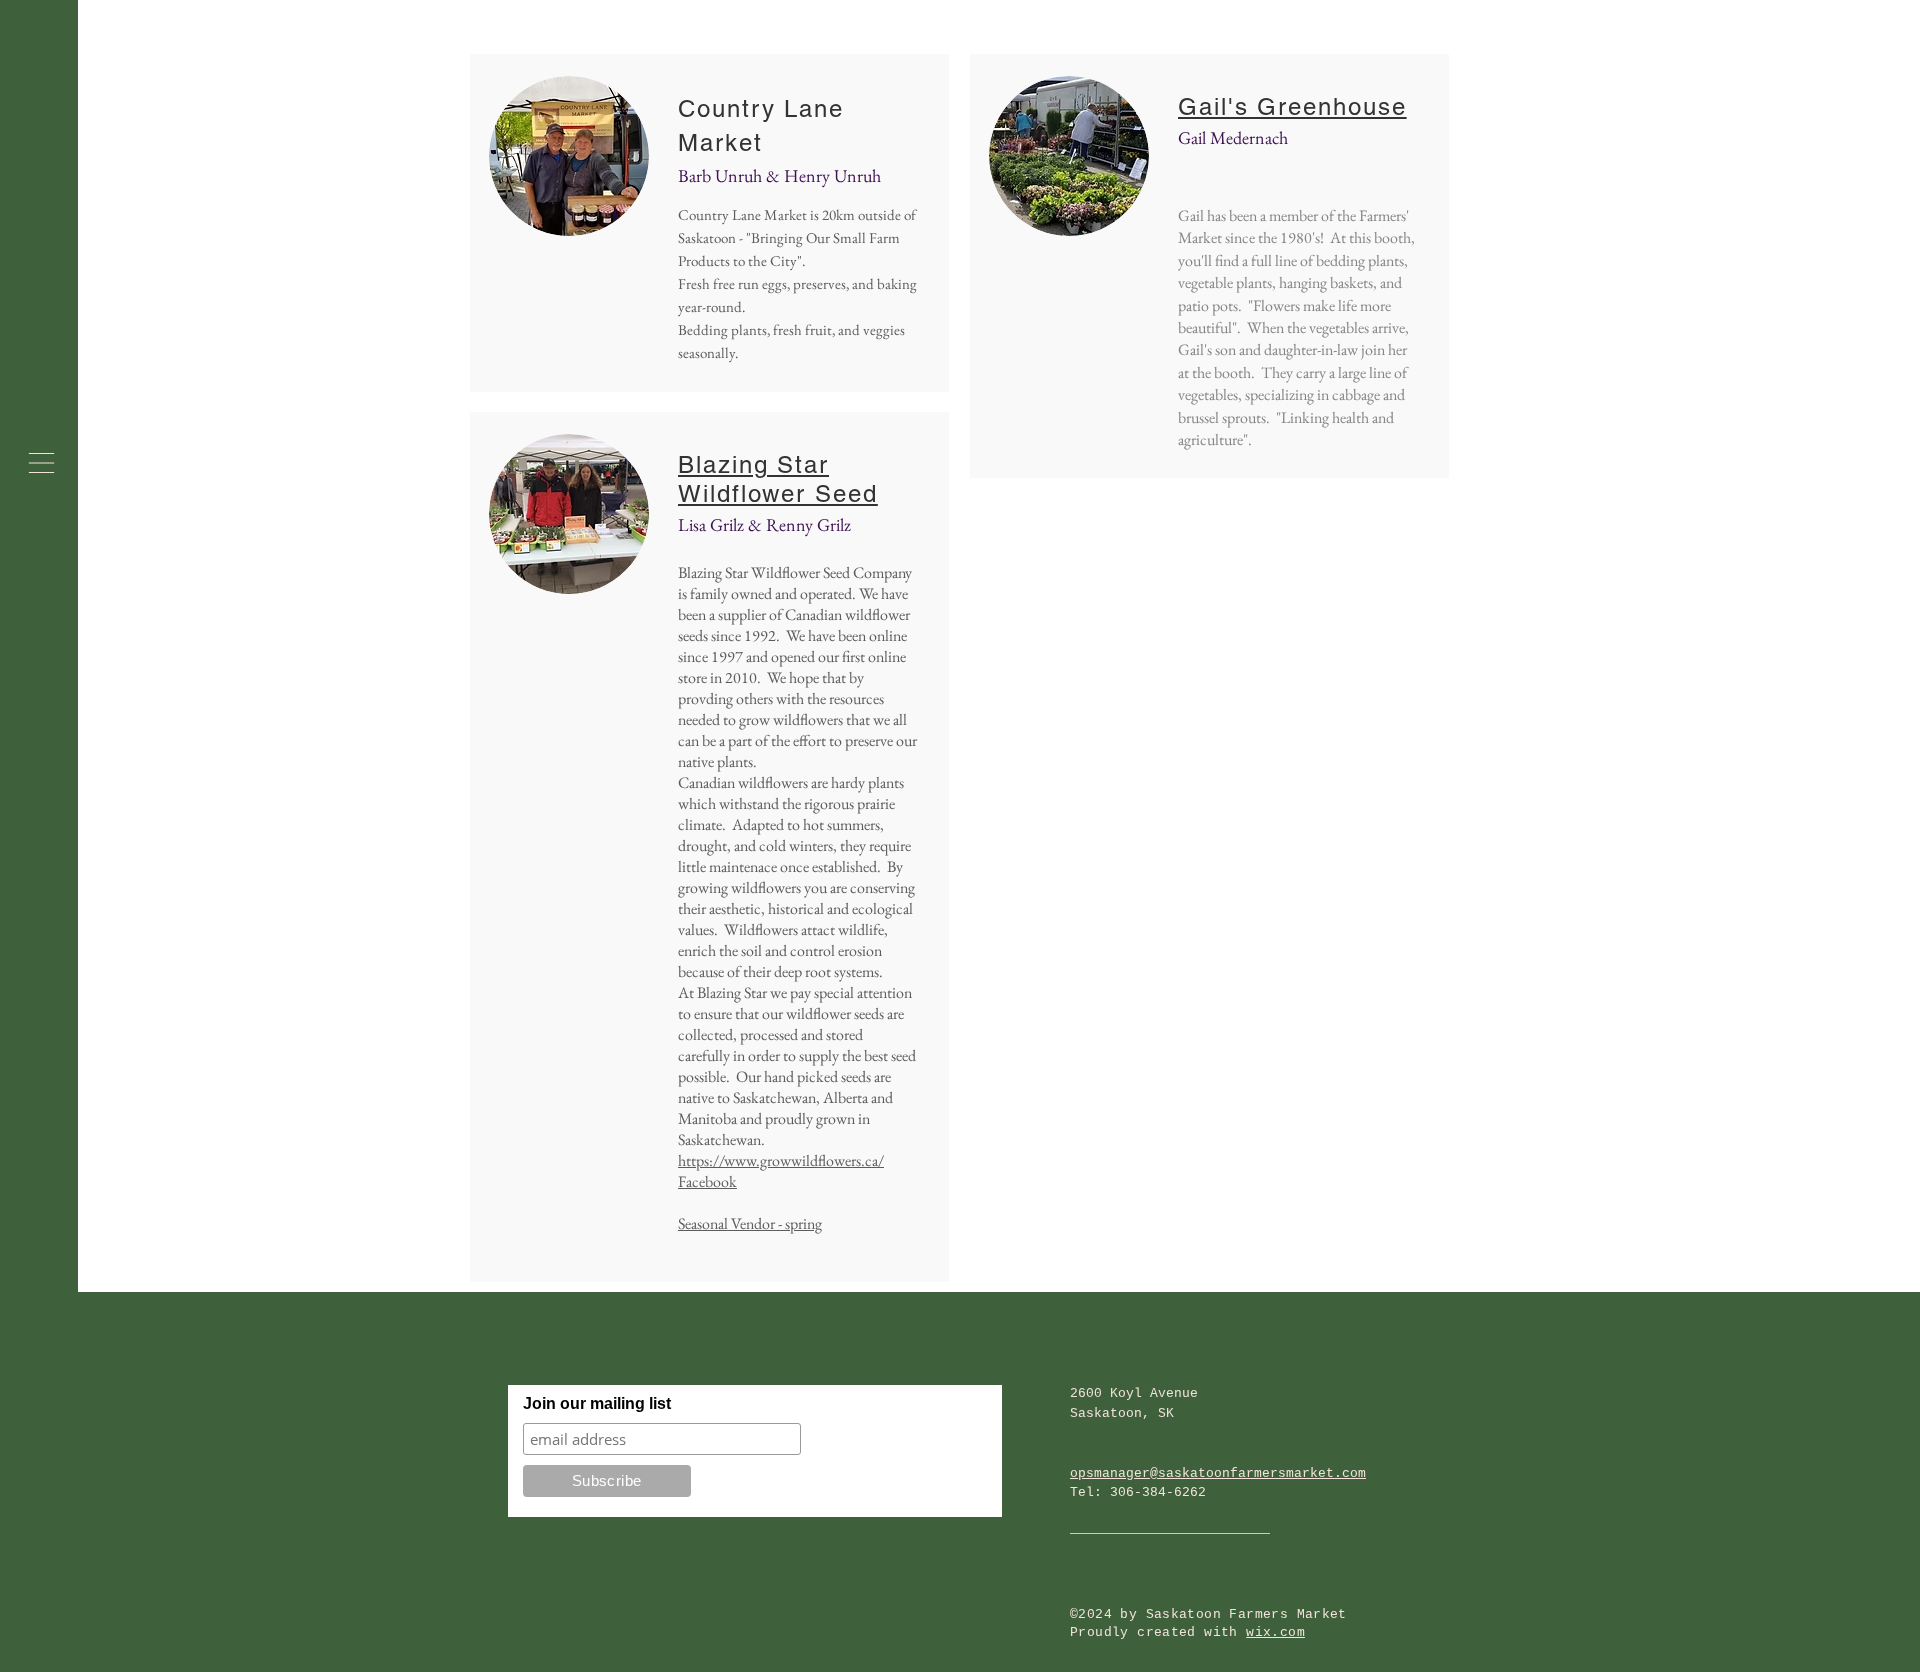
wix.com (1275, 1632)
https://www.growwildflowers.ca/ (781, 1160)
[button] (41, 463)
